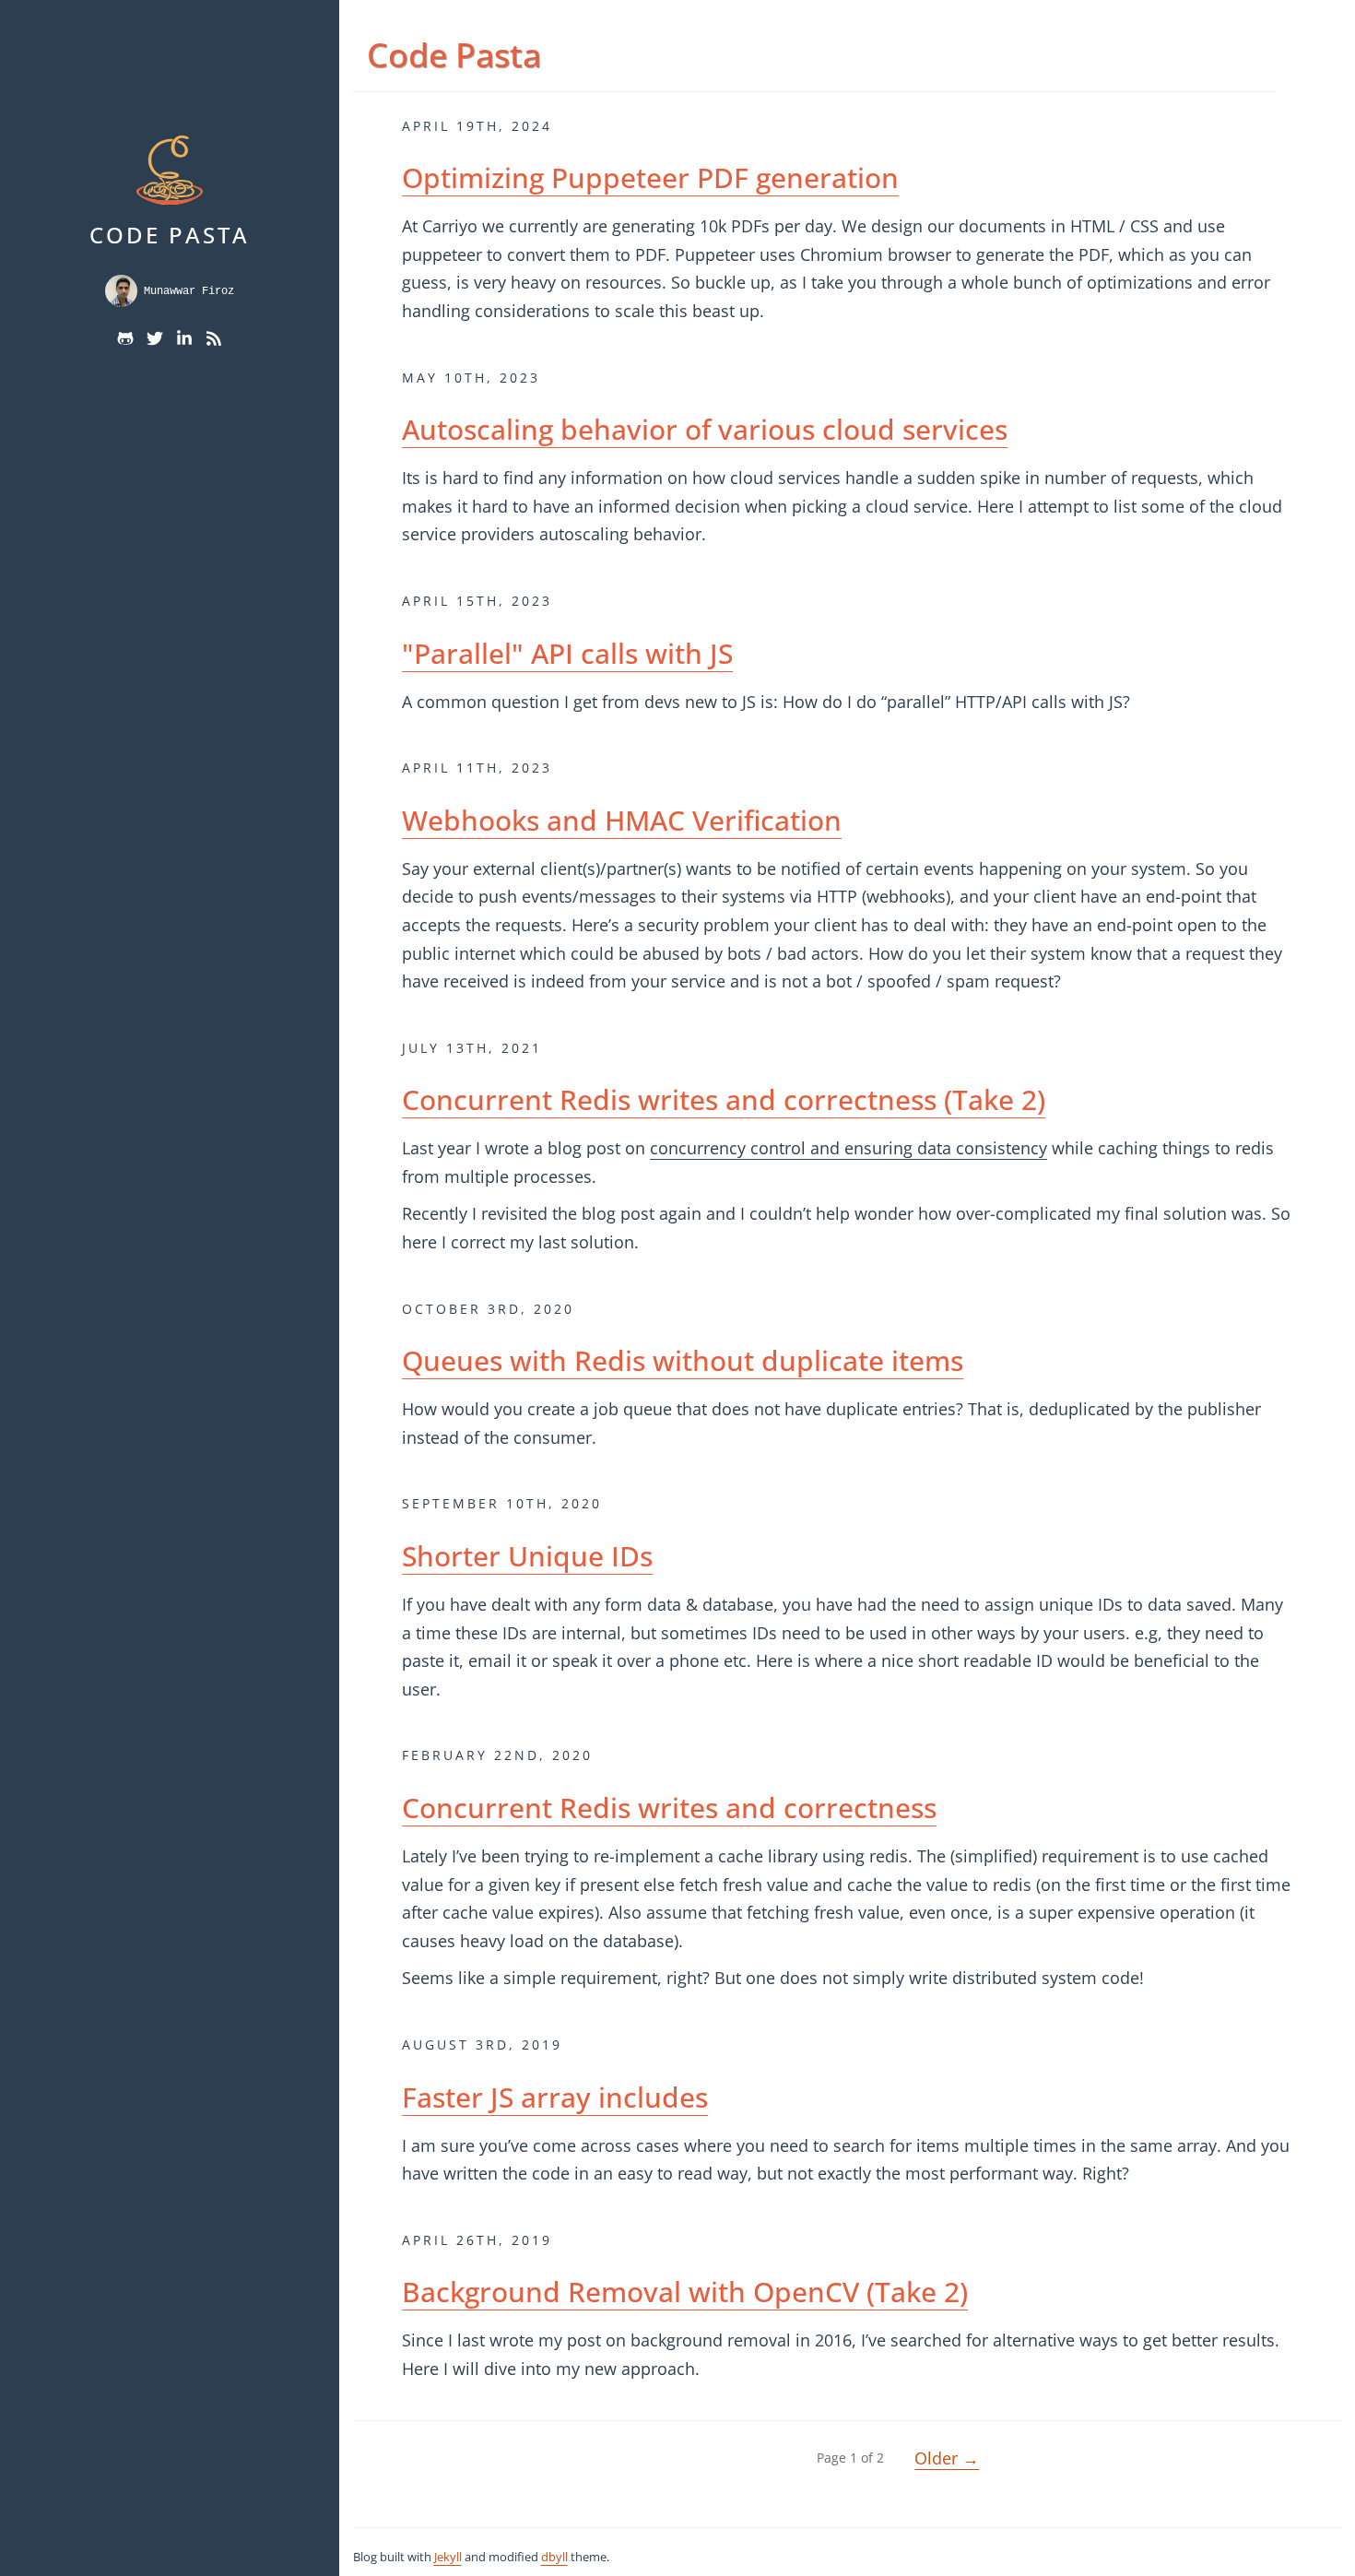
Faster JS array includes (555, 2097)
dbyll (554, 2557)
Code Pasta (170, 235)
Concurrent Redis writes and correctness (669, 1808)
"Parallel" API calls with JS (567, 653)
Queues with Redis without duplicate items (683, 1360)
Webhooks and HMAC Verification (622, 820)
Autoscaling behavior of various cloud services (705, 429)
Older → (947, 2458)
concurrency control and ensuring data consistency (848, 1148)
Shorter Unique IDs (527, 1556)
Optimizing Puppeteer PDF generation (650, 177)
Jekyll (448, 2557)
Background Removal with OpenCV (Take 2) (685, 2292)
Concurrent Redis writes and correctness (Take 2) (724, 1099)
